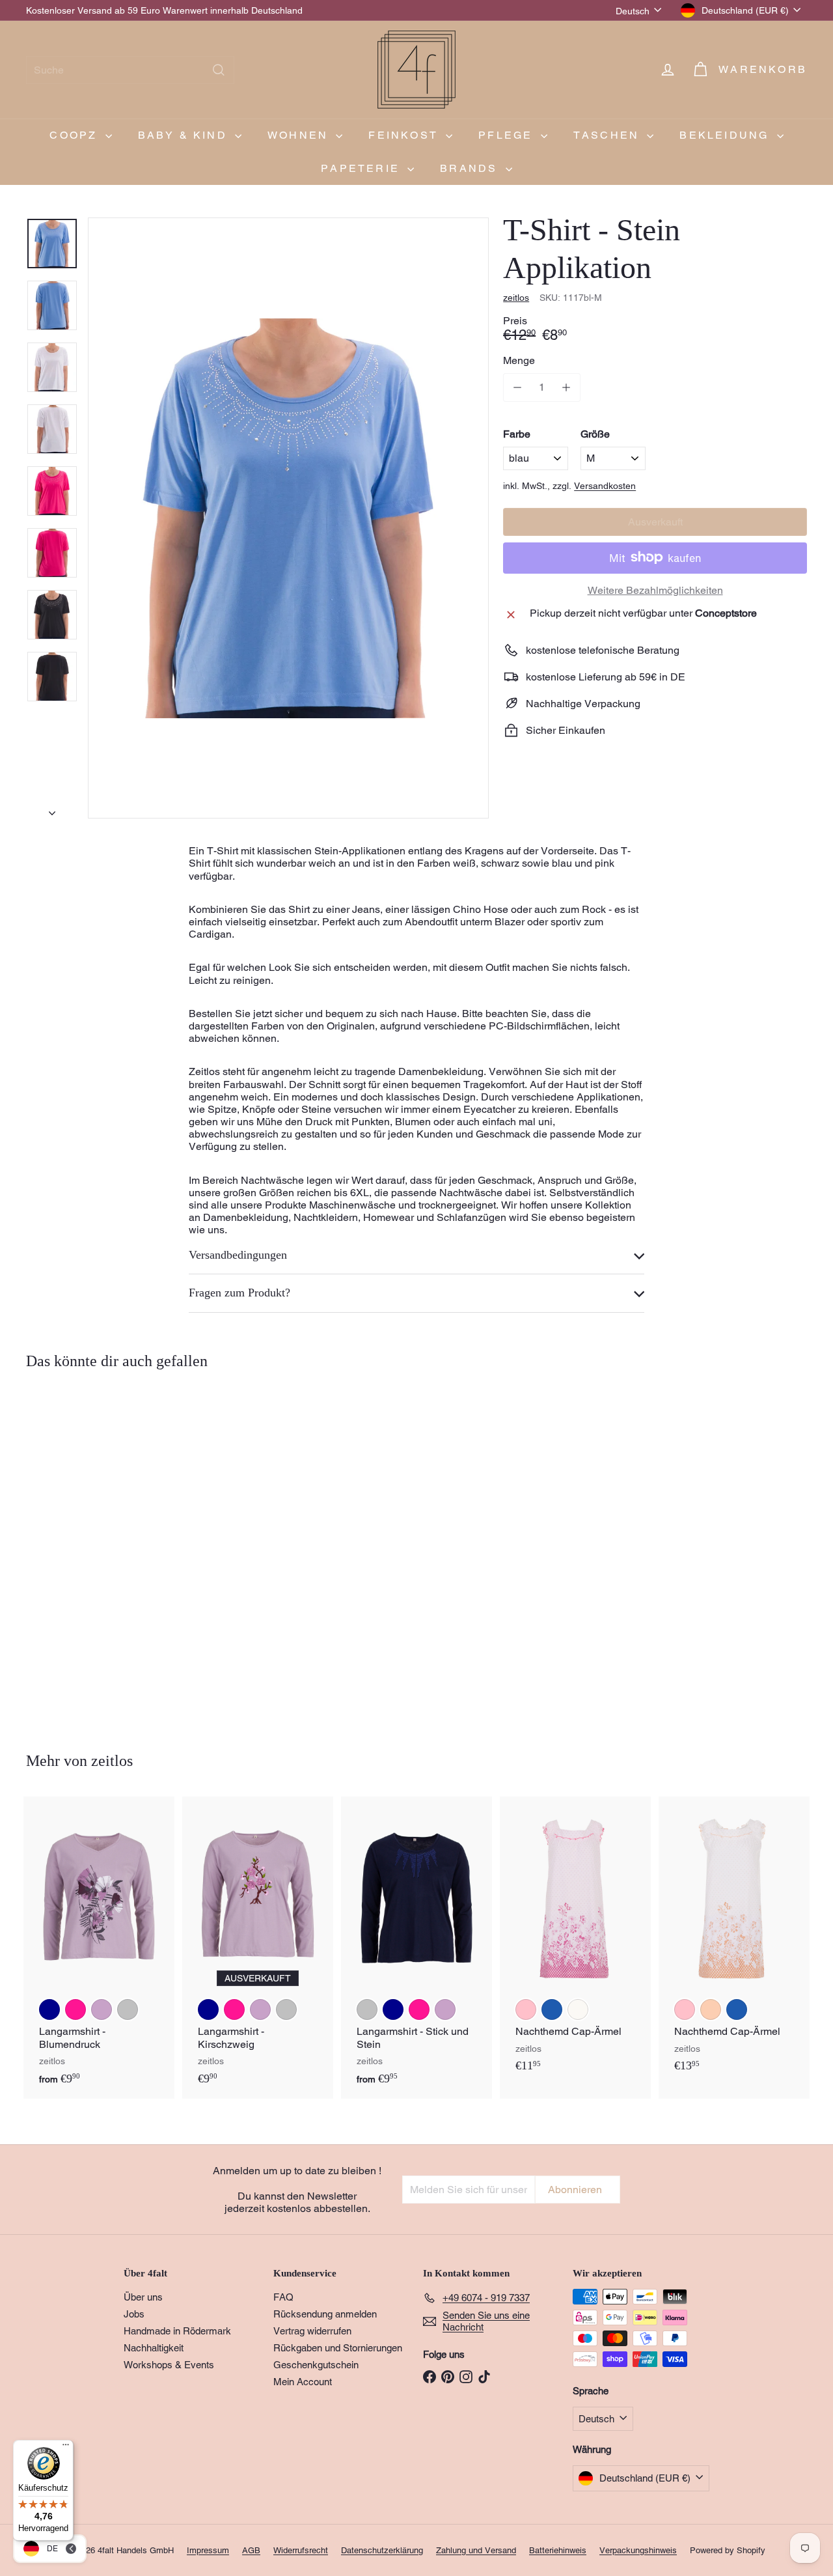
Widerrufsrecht (301, 2550)
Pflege (508, 135)
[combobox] (130, 70)
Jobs (134, 2314)
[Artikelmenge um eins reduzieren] (517, 387)
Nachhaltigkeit (154, 2348)
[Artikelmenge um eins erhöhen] (566, 387)
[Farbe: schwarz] (102, 1575)
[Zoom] (288, 518)
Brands (471, 168)
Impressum (208, 2550)
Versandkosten (605, 486)
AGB (251, 2550)
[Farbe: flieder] (102, 2009)
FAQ (283, 2297)
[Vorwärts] (52, 809)
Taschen (609, 135)
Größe (595, 433)
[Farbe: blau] (49, 1575)
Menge (519, 360)
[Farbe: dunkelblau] (49, 2009)
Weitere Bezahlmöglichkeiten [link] (655, 590)
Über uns (143, 2297)
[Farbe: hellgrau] (128, 2009)
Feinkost (405, 135)
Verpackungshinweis (638, 2550)
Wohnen (300, 135)
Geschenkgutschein (316, 2365)
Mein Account (303, 2382)
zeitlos (112, 1761)
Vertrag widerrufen (312, 2331)
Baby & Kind (185, 135)
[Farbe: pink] (49, 1601)
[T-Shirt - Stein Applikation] (86, 1552)
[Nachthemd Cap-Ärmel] (575, 1941)
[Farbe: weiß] (75, 1575)
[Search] (219, 70)
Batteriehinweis (558, 2550)
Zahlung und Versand (476, 2550)
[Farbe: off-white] (578, 2009)
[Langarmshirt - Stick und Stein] (416, 1948)
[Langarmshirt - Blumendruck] (99, 1948)
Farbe (517, 433)
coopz (75, 135)
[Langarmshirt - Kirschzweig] (258, 1948)
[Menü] (66, 2448)
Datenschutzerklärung (382, 2550)
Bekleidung (726, 135)
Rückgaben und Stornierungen (338, 2348)
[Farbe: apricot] (711, 2009)
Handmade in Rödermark (177, 2331)
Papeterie (362, 168)
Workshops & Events (169, 2365)
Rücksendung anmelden (325, 2314)
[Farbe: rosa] (526, 2009)
